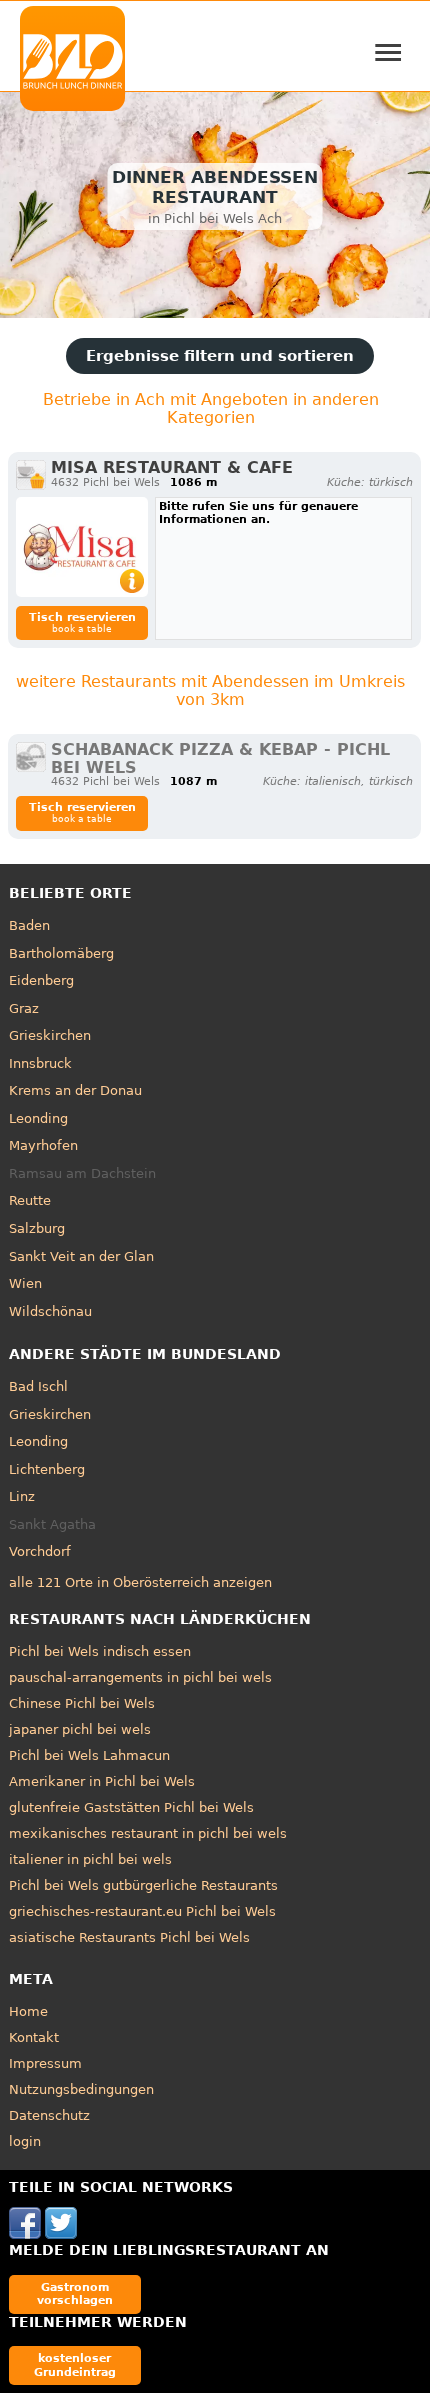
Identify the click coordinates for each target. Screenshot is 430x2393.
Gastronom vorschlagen (75, 2293)
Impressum (45, 2063)
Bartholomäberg (61, 953)
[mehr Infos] (82, 547)
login (25, 2141)
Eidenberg (41, 980)
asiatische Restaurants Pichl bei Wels (129, 1937)
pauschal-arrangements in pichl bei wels (140, 1677)
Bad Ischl (38, 1386)
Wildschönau (50, 1311)
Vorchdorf (40, 1551)
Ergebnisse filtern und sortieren (220, 356)
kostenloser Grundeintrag (75, 2364)
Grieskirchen (50, 1035)
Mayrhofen (43, 1145)
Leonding (38, 1118)
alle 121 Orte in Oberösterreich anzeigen (140, 1582)
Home (28, 2011)
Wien (25, 1283)
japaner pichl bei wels (80, 1729)
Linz (22, 1496)
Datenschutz (49, 2115)
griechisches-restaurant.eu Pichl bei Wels (142, 1911)
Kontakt (34, 2037)
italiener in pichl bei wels (90, 1859)
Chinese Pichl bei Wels (82, 1703)
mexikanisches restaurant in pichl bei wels (148, 1833)
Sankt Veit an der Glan (81, 1256)
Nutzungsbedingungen (81, 2089)
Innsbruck (40, 1063)
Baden (29, 925)
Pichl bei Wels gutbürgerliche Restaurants (143, 1885)
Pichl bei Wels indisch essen (100, 1651)
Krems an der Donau (75, 1090)
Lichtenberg (47, 1469)
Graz (24, 1008)
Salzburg (37, 1228)
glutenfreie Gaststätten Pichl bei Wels (131, 1807)
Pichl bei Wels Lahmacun (89, 1755)
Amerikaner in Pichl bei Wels (102, 1781)
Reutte (30, 1200)
